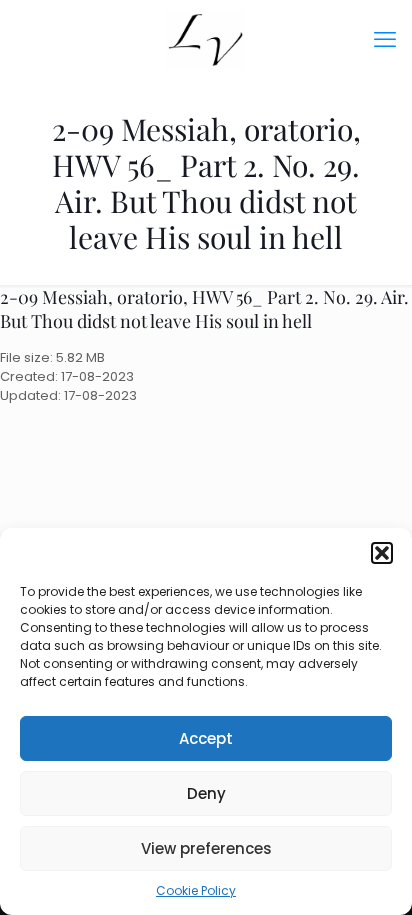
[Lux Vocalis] (206, 40)
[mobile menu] (385, 40)
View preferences (206, 848)
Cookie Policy (196, 890)
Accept (206, 738)
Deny (206, 793)
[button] (382, 553)
